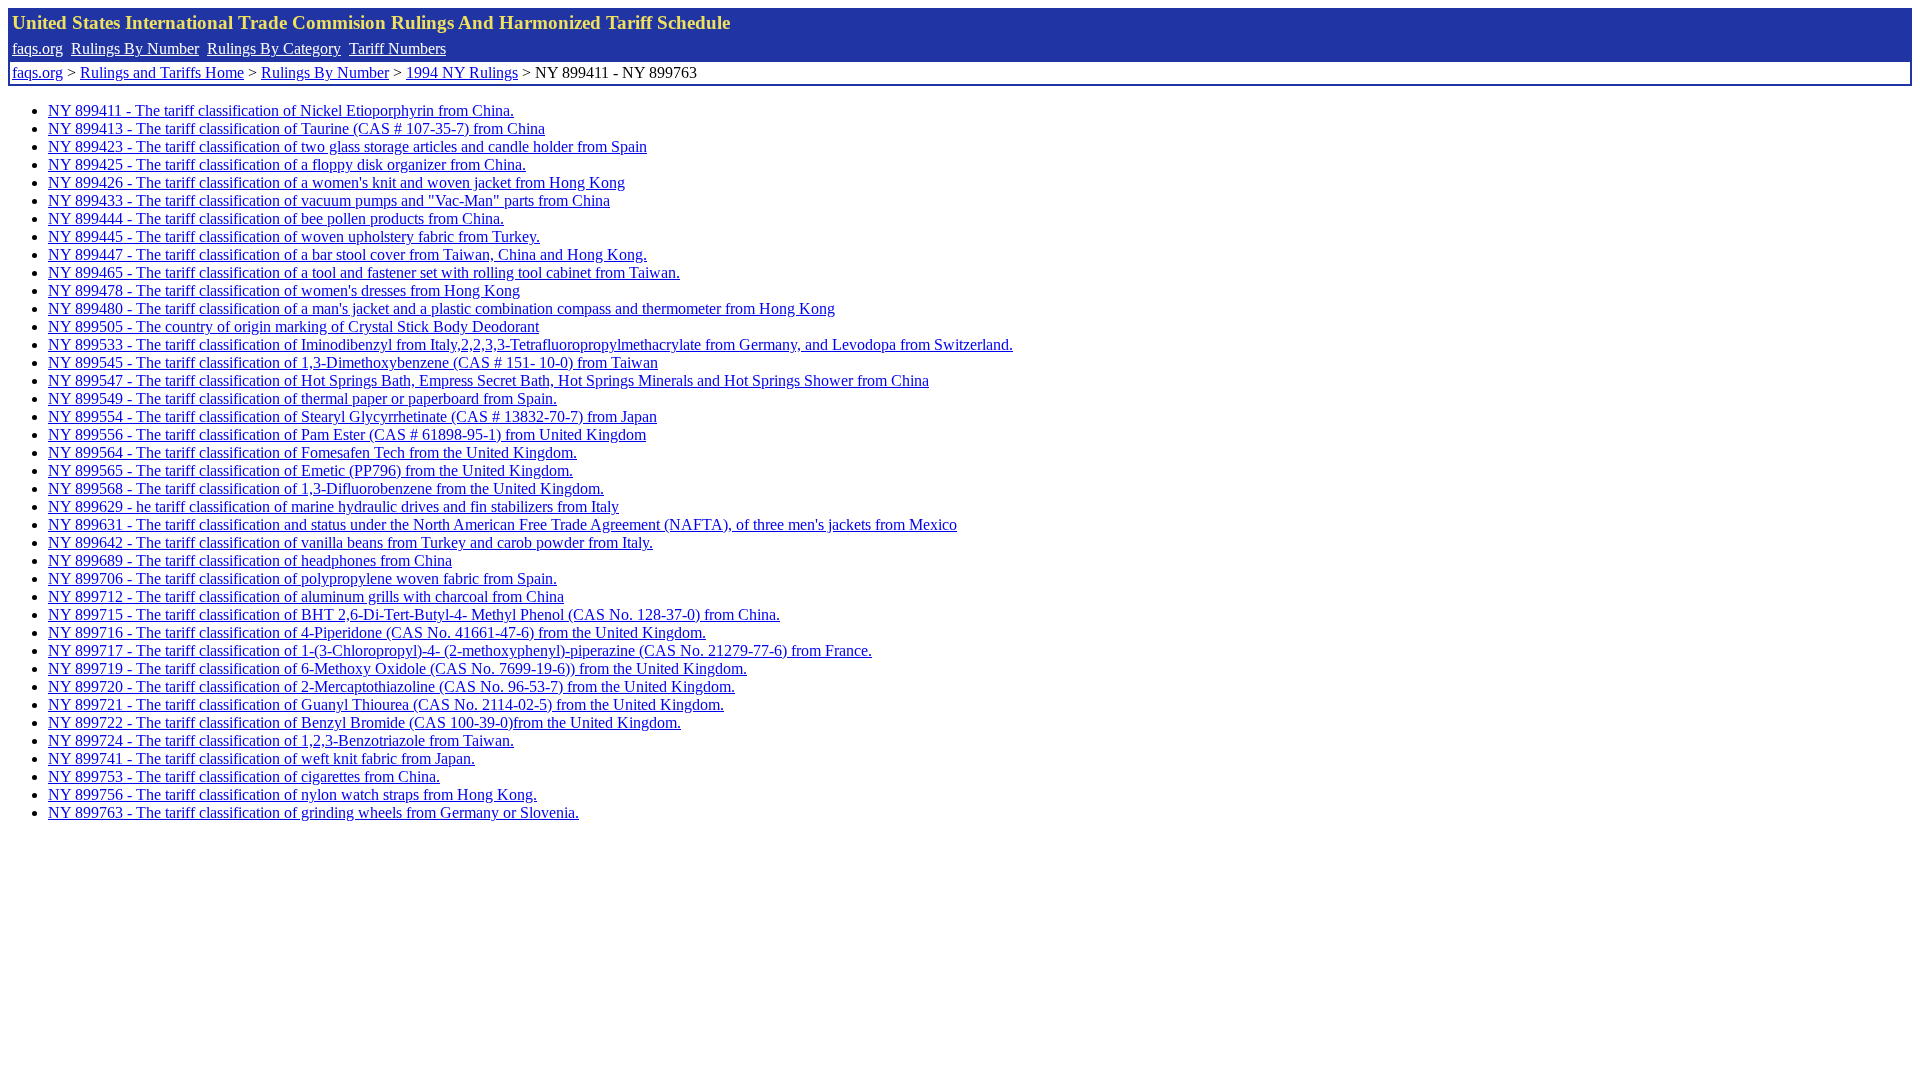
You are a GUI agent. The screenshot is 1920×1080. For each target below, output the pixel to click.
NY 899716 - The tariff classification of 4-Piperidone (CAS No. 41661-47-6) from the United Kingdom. (377, 632)
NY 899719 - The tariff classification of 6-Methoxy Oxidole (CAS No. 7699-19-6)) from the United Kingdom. (397, 668)
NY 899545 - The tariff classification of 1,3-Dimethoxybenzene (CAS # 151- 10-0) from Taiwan (353, 362)
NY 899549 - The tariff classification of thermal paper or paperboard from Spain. (302, 398)
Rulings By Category (274, 48)
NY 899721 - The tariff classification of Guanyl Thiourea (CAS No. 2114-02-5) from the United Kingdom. (386, 704)
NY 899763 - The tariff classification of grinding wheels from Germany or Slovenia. (313, 812)
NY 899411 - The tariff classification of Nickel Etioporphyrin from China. (281, 110)
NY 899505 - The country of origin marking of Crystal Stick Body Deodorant (293, 326)
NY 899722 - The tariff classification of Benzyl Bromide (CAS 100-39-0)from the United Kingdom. (364, 722)
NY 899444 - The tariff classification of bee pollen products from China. (276, 218)
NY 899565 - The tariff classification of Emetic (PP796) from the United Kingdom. (310, 470)
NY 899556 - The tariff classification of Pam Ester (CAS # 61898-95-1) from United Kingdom (347, 434)
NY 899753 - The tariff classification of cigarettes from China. (244, 776)
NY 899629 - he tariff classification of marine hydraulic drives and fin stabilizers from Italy (333, 506)
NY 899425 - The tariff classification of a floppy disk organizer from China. (287, 164)
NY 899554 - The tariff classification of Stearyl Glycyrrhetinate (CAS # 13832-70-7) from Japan (352, 416)
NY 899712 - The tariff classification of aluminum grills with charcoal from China (306, 596)
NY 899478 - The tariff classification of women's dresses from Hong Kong (284, 290)
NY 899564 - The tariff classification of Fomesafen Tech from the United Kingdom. (312, 452)
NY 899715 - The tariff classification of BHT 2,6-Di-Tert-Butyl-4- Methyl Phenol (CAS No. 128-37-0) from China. (414, 614)
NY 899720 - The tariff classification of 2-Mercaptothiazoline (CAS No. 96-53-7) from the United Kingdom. (391, 686)
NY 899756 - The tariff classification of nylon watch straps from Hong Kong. (292, 794)
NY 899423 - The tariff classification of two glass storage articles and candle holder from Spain (347, 146)
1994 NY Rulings (462, 72)
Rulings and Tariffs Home (162, 72)
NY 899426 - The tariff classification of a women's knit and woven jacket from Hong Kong (336, 182)
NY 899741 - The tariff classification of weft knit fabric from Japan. (261, 758)
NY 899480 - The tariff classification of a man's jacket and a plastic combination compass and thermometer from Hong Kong (441, 308)
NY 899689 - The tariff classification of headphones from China (250, 560)
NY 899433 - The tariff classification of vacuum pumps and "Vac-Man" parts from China (329, 200)
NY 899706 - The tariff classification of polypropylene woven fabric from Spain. (302, 578)
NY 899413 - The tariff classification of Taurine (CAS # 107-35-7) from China (296, 128)
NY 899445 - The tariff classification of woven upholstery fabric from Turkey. (294, 236)
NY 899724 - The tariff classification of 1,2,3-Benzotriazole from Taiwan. (281, 740)
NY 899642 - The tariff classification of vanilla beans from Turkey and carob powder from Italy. (350, 542)
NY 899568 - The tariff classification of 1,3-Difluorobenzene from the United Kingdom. (326, 488)
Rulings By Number (135, 48)
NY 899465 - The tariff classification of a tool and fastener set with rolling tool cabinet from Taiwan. (364, 272)
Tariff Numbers (397, 48)
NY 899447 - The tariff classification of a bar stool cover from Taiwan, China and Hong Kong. (347, 254)
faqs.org (37, 48)
